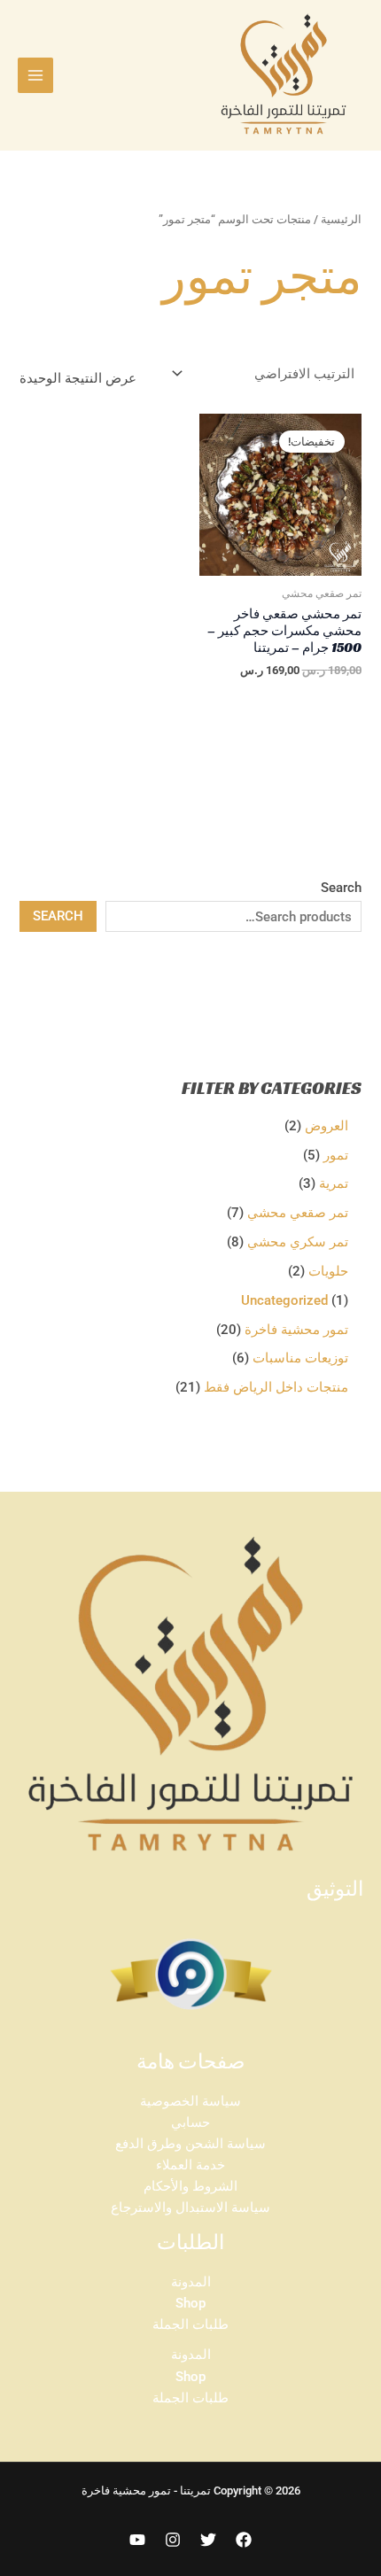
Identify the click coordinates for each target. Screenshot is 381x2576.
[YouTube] (137, 2540)
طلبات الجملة (190, 2324)
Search (341, 888)
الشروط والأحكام (190, 2186)
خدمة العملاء (190, 2165)
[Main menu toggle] (35, 75)
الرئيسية (341, 219)
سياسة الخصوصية (190, 2101)
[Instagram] (173, 2540)
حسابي (190, 2122)
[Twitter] (208, 2540)
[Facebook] (244, 2540)
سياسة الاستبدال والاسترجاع (190, 2207)
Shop (190, 2303)
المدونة (191, 2282)
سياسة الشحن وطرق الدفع (190, 2144)
